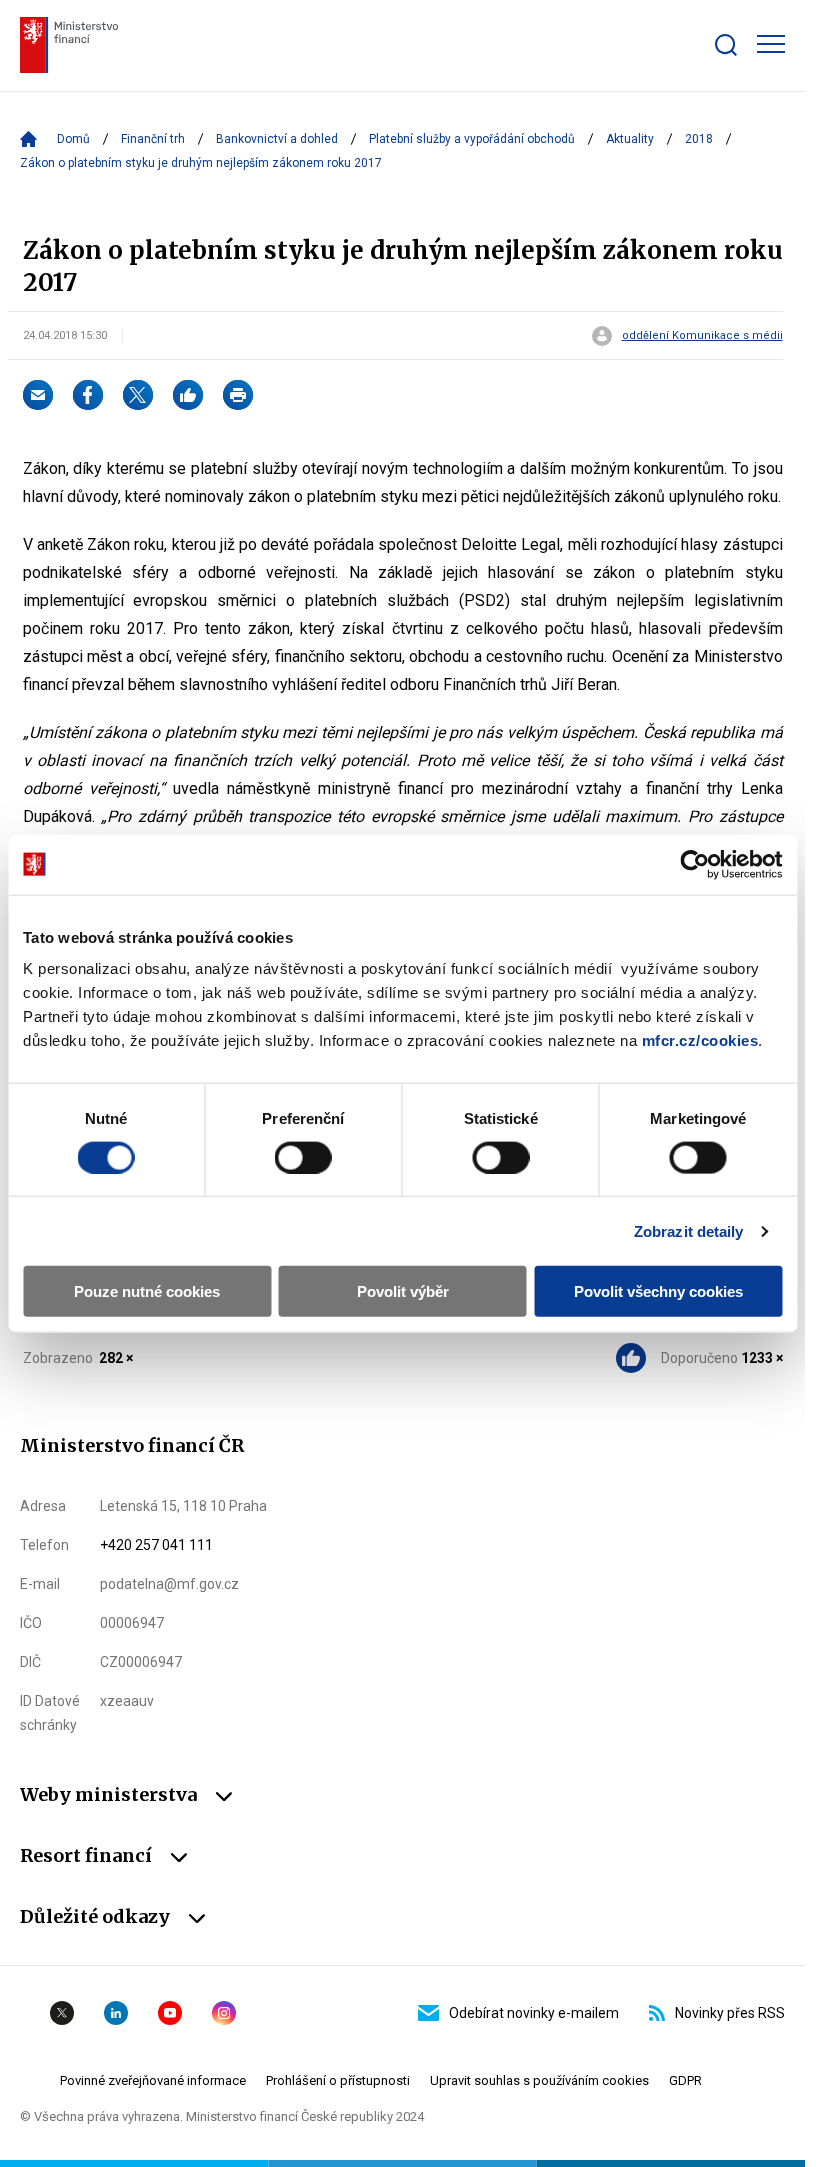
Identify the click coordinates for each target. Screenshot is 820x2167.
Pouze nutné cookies (147, 1291)
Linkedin (116, 2013)
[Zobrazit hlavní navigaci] (771, 44)
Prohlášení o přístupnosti (338, 2080)
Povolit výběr (403, 1291)
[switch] (303, 1157)
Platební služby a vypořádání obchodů (472, 139)
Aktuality (630, 139)
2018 (699, 139)
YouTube (170, 2013)
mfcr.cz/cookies (700, 1040)
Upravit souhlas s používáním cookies (539, 2080)
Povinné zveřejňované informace (153, 2080)
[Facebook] (88, 395)
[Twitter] (138, 395)
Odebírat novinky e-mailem (534, 2013)
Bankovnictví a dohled (277, 139)
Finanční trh (153, 139)
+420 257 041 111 (156, 1545)
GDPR (685, 2080)
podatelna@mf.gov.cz (169, 1584)
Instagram (224, 2013)
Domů (73, 139)
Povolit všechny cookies (658, 1291)
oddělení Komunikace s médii (702, 336)
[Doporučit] (188, 395)
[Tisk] (238, 395)
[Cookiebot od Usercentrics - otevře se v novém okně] (694, 864)
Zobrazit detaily (689, 1230)
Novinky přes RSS (730, 2013)
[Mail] (38, 395)
